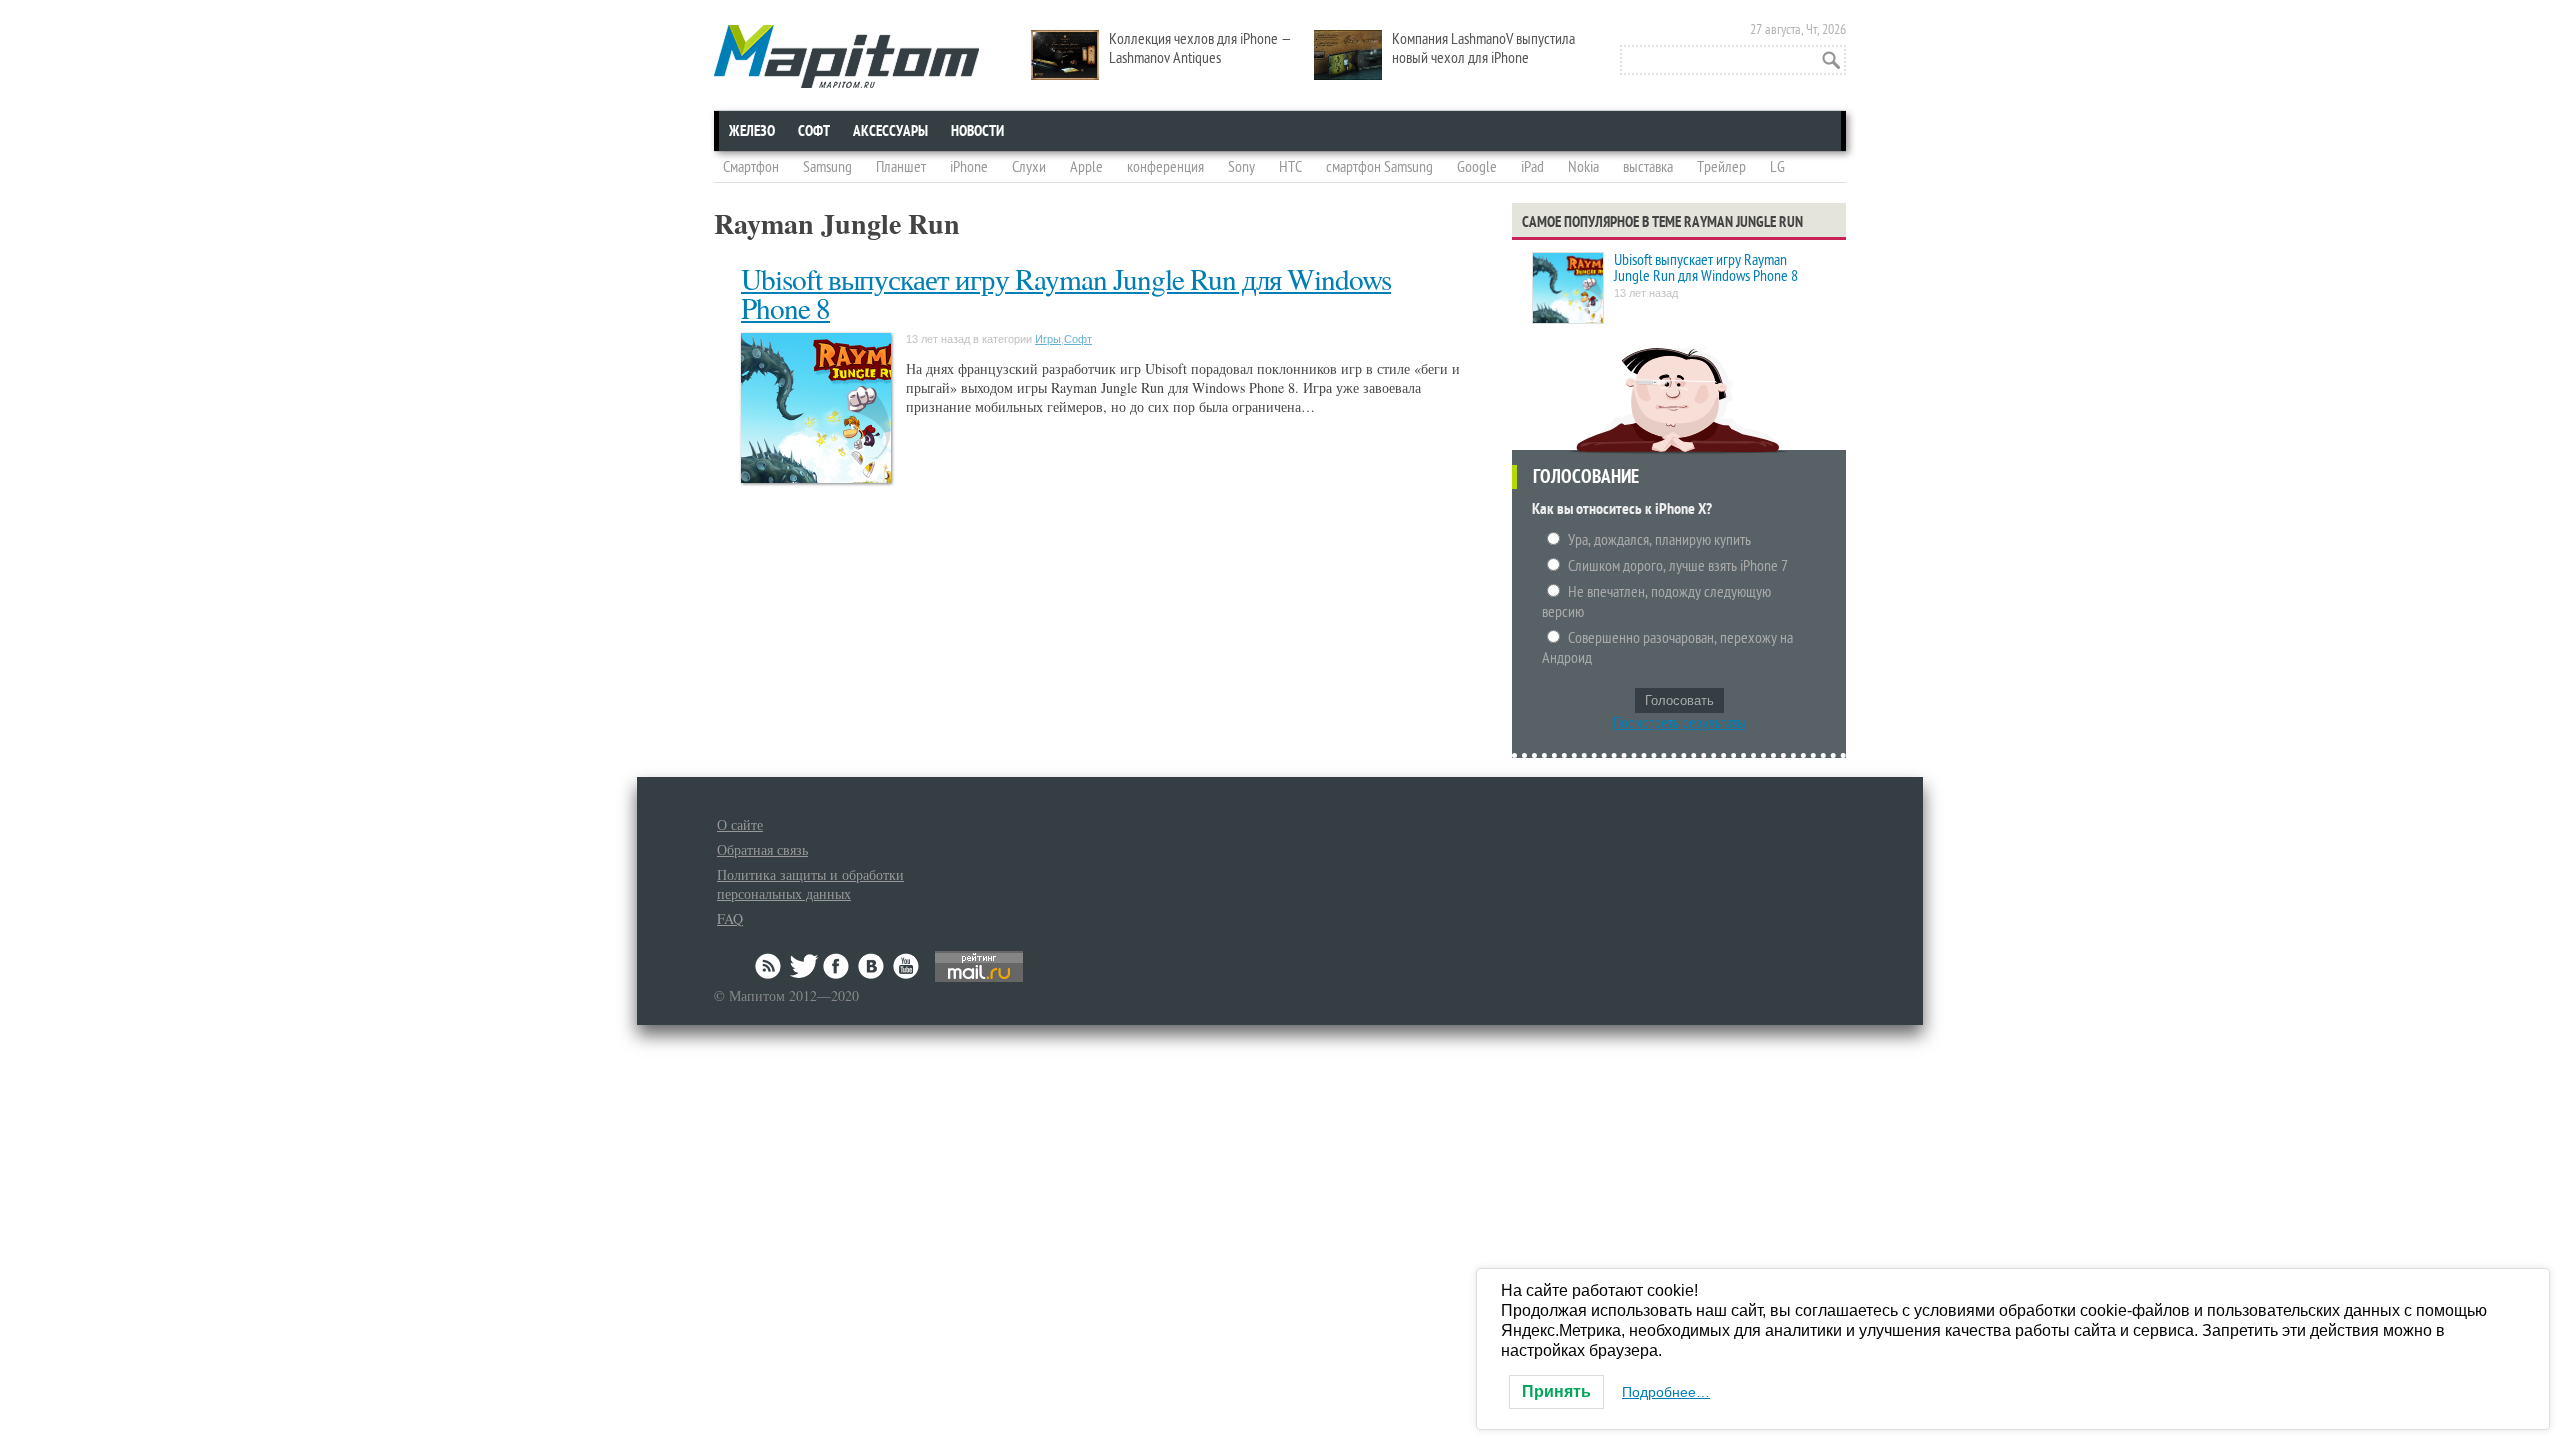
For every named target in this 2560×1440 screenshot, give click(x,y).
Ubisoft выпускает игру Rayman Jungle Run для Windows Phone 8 (1066, 293)
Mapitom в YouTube (906, 966)
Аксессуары (890, 131)
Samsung (827, 167)
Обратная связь (762, 849)
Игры (1048, 339)
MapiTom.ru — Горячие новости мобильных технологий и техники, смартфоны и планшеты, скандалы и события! (846, 56)
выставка (1648, 167)
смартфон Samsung (1379, 167)
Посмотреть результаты (1679, 723)
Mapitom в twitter (804, 966)
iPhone (969, 167)
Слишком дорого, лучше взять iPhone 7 (1678, 566)
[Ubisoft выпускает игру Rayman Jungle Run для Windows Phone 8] (1568, 289)
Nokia (1583, 167)
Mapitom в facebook (838, 966)
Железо (752, 131)
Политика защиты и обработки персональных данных (810, 884)
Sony (1241, 167)
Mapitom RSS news (770, 966)
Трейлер (1721, 167)
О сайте (740, 824)
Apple (1086, 167)
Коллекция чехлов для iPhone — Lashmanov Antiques (1200, 48)
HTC (1290, 167)
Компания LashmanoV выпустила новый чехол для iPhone (1483, 48)
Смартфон (751, 167)
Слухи (1029, 167)
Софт (814, 131)
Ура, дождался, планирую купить (1659, 540)
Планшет (901, 167)
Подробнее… (1666, 1392)
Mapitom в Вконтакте (872, 966)
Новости (977, 131)
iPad (1532, 167)
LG (1777, 167)
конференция (1165, 167)
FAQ (730, 918)
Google (1477, 167)
